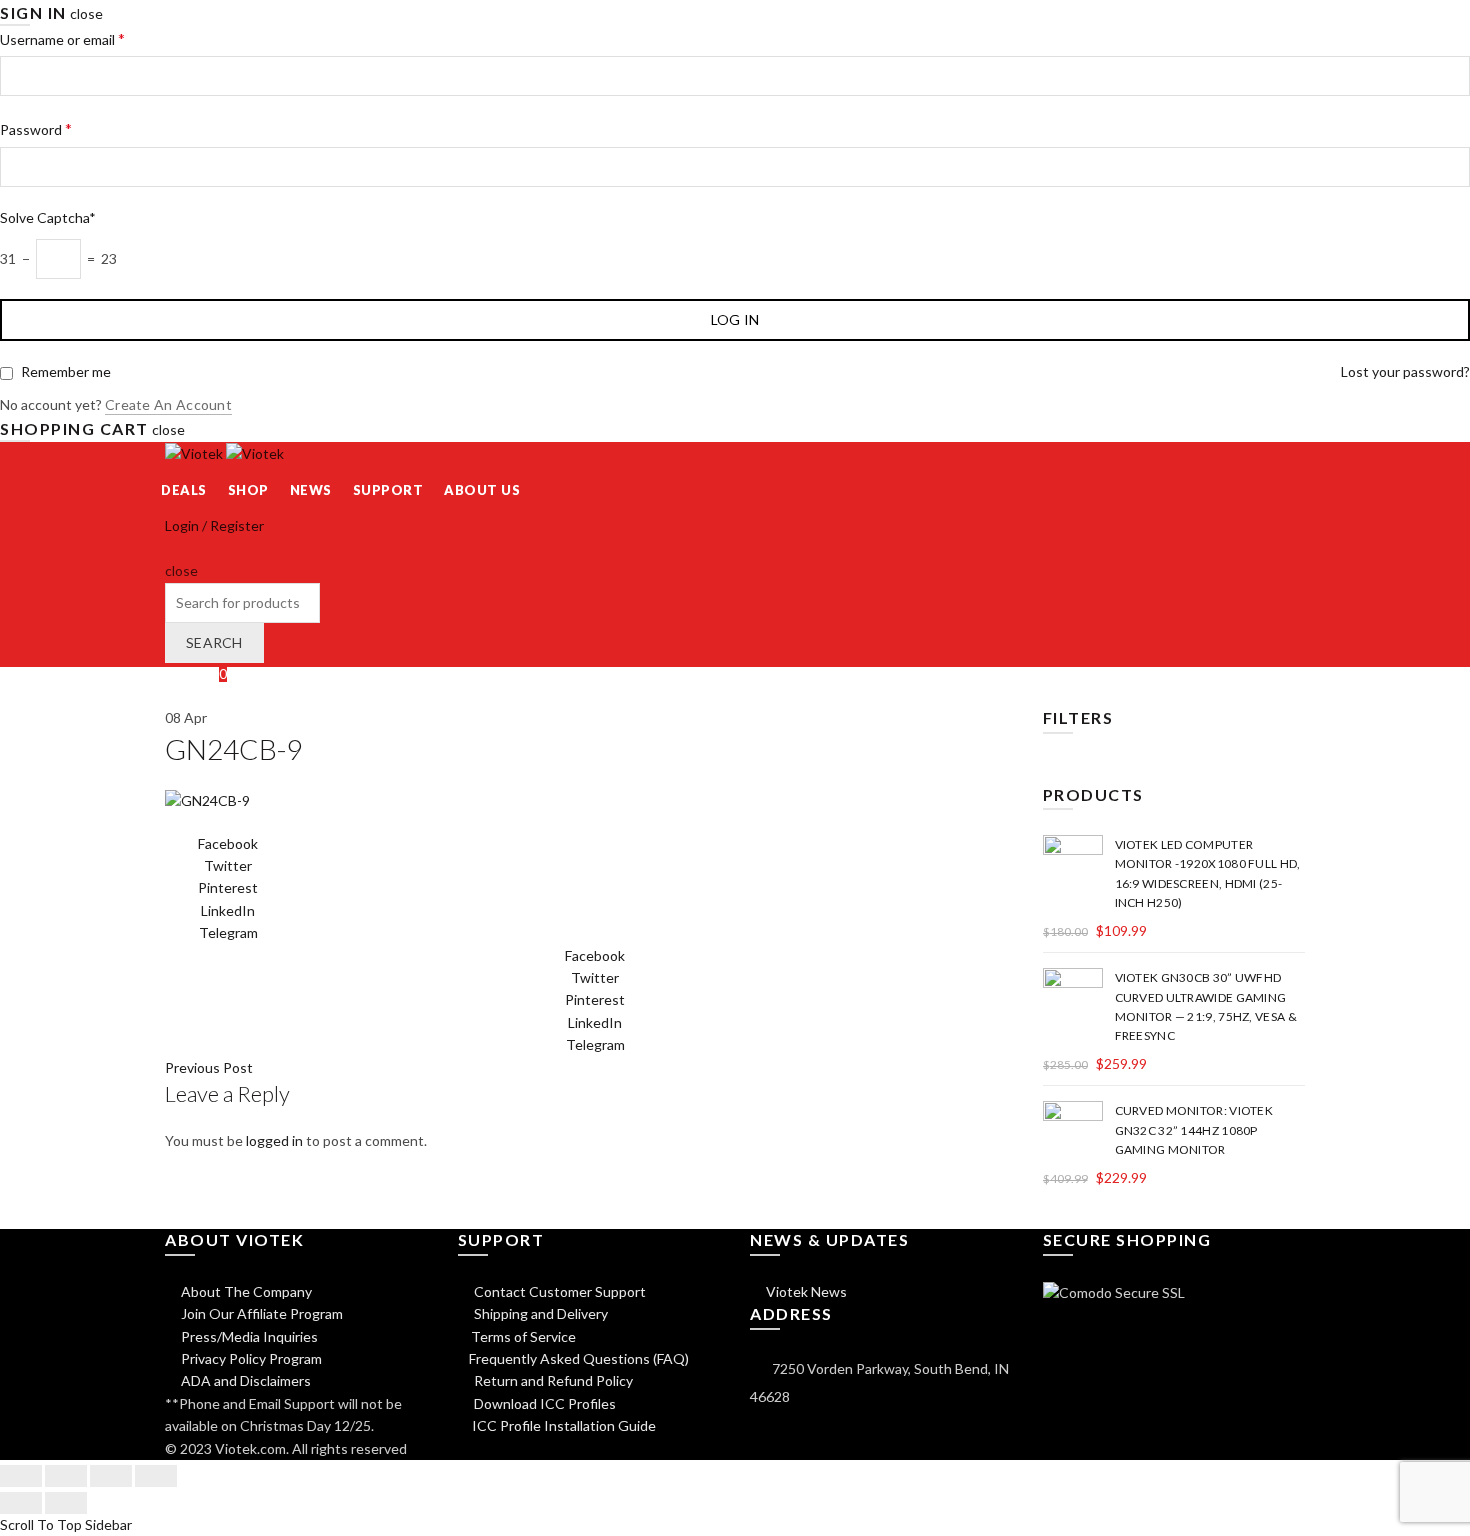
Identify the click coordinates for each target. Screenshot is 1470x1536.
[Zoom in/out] (156, 1476)
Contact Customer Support (558, 1291)
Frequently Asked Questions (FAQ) (579, 1358)
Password (36, 128)
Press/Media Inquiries (248, 1336)
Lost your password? (1405, 371)
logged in (274, 1140)
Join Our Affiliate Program (260, 1313)
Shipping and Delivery (539, 1313)
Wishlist (196, 673)
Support (388, 490)
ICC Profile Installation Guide (562, 1425)
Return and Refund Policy (552, 1380)
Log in (735, 319)
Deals (184, 490)
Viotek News (805, 1291)
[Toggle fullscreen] (111, 1476)
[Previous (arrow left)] (21, 1503)
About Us (482, 490)
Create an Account (168, 404)
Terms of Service (523, 1336)
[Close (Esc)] (21, 1476)
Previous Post (209, 1067)
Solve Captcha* (48, 217)
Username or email (62, 38)
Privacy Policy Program (250, 1358)
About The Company (245, 1291)
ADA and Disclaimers (244, 1380)
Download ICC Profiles (543, 1403)
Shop (248, 490)
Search (214, 642)
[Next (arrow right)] (66, 1503)
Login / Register (214, 525)
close (86, 13)
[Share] (66, 1476)
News (311, 490)
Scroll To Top (41, 1524)
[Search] (171, 548)
